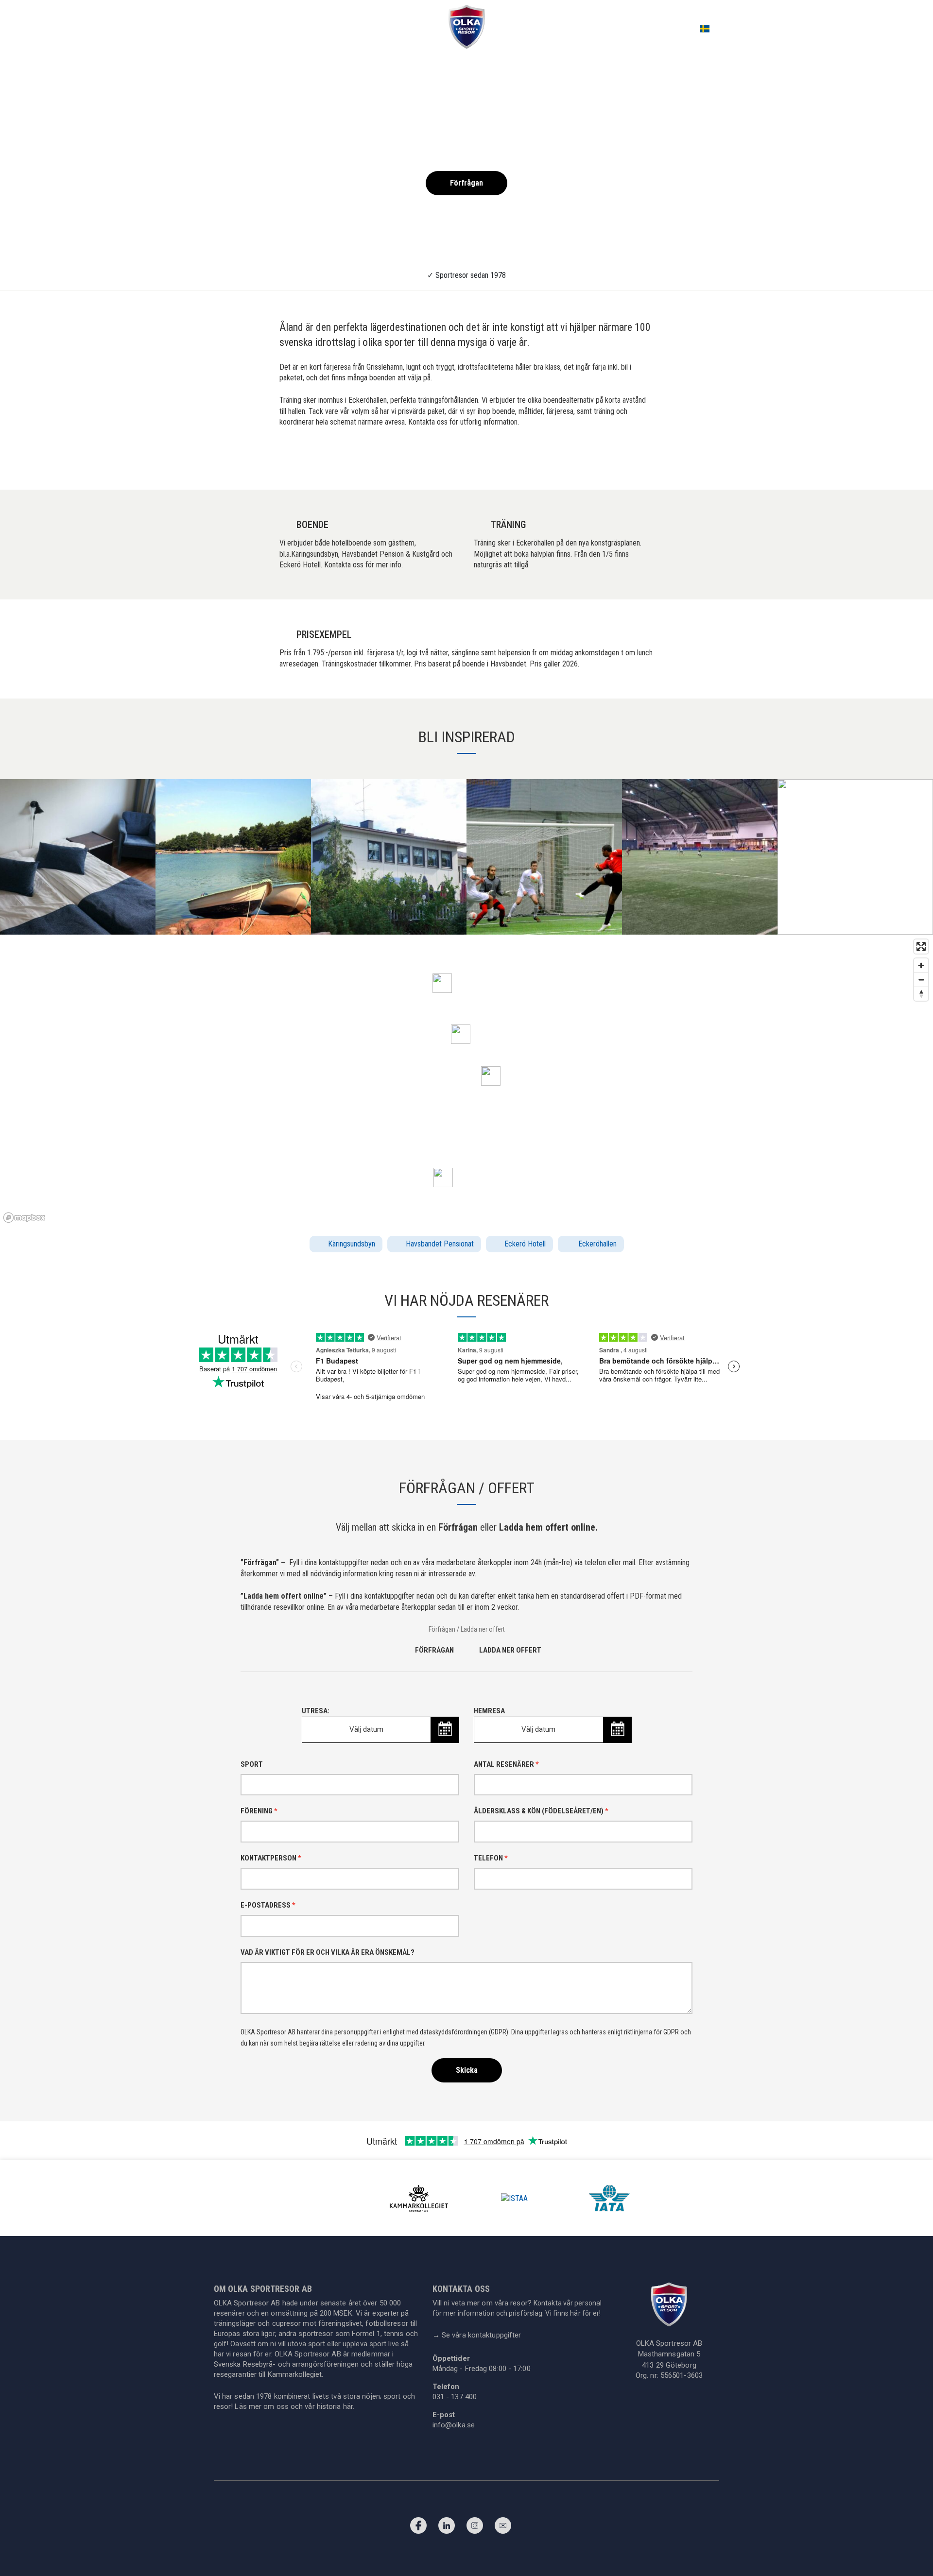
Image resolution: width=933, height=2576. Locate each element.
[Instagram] (475, 2528)
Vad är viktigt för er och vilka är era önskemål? (328, 1952)
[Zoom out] (921, 980)
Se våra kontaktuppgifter (477, 2335)
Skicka (467, 2070)
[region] (466, 1080)
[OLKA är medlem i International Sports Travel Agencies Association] (514, 2198)
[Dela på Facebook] (602, 462)
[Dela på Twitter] (617, 462)
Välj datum (366, 1729)
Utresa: (343, 1720)
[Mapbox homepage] (24, 1218)
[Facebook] (418, 2528)
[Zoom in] (921, 965)
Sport (252, 1764)
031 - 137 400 (455, 2397)
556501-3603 (682, 2375)
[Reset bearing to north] (921, 994)
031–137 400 (851, 28)
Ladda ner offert (510, 1650)
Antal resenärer (506, 1764)
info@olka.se (454, 2425)
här (348, 2406)
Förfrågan (466, 183)
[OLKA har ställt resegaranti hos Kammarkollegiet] (419, 2198)
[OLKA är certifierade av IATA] (609, 2198)
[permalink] (632, 462)
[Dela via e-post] (647, 462)
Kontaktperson (271, 1858)
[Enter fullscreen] (921, 947)
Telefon (491, 1858)
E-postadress (268, 1905)
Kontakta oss (906, 28)
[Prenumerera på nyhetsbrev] (503, 2528)
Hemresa (515, 1720)
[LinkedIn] (447, 2528)
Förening (259, 1811)
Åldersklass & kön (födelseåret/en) (541, 1811)
